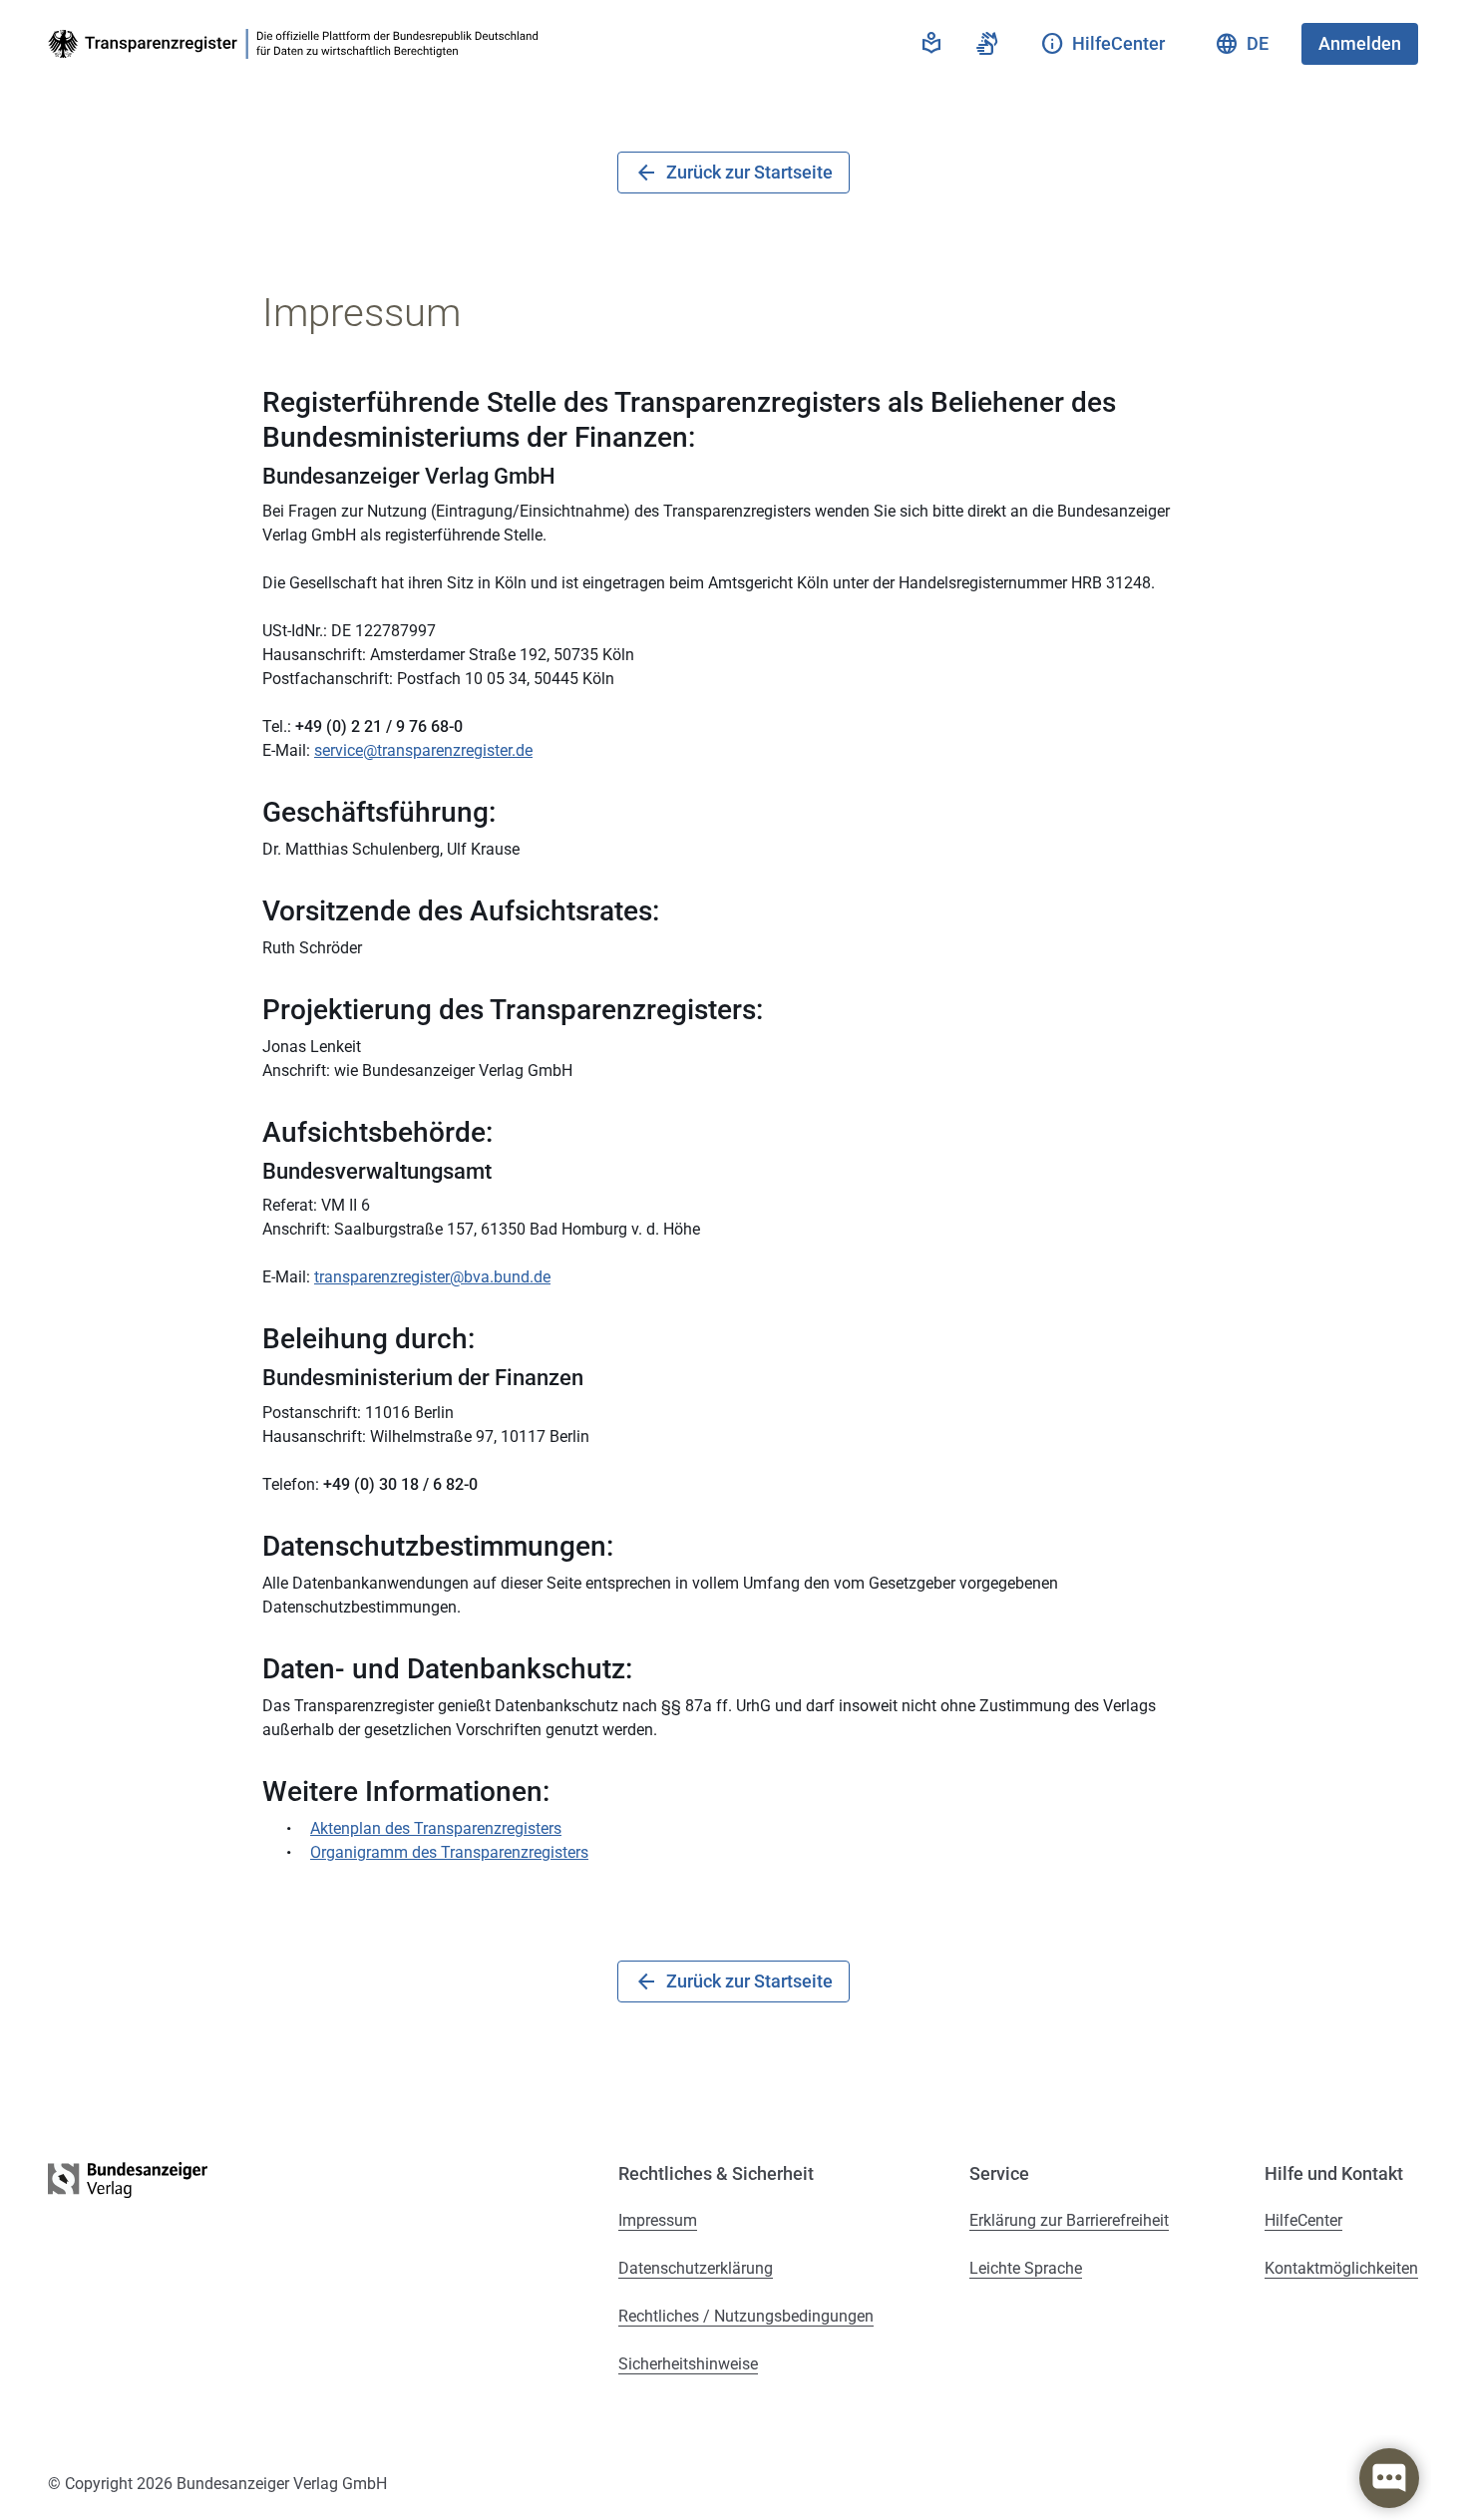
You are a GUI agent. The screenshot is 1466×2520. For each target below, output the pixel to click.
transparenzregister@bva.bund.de (432, 1277)
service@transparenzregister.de (423, 750)
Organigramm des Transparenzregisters (449, 1852)
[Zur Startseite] (297, 44)
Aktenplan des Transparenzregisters (436, 1828)
